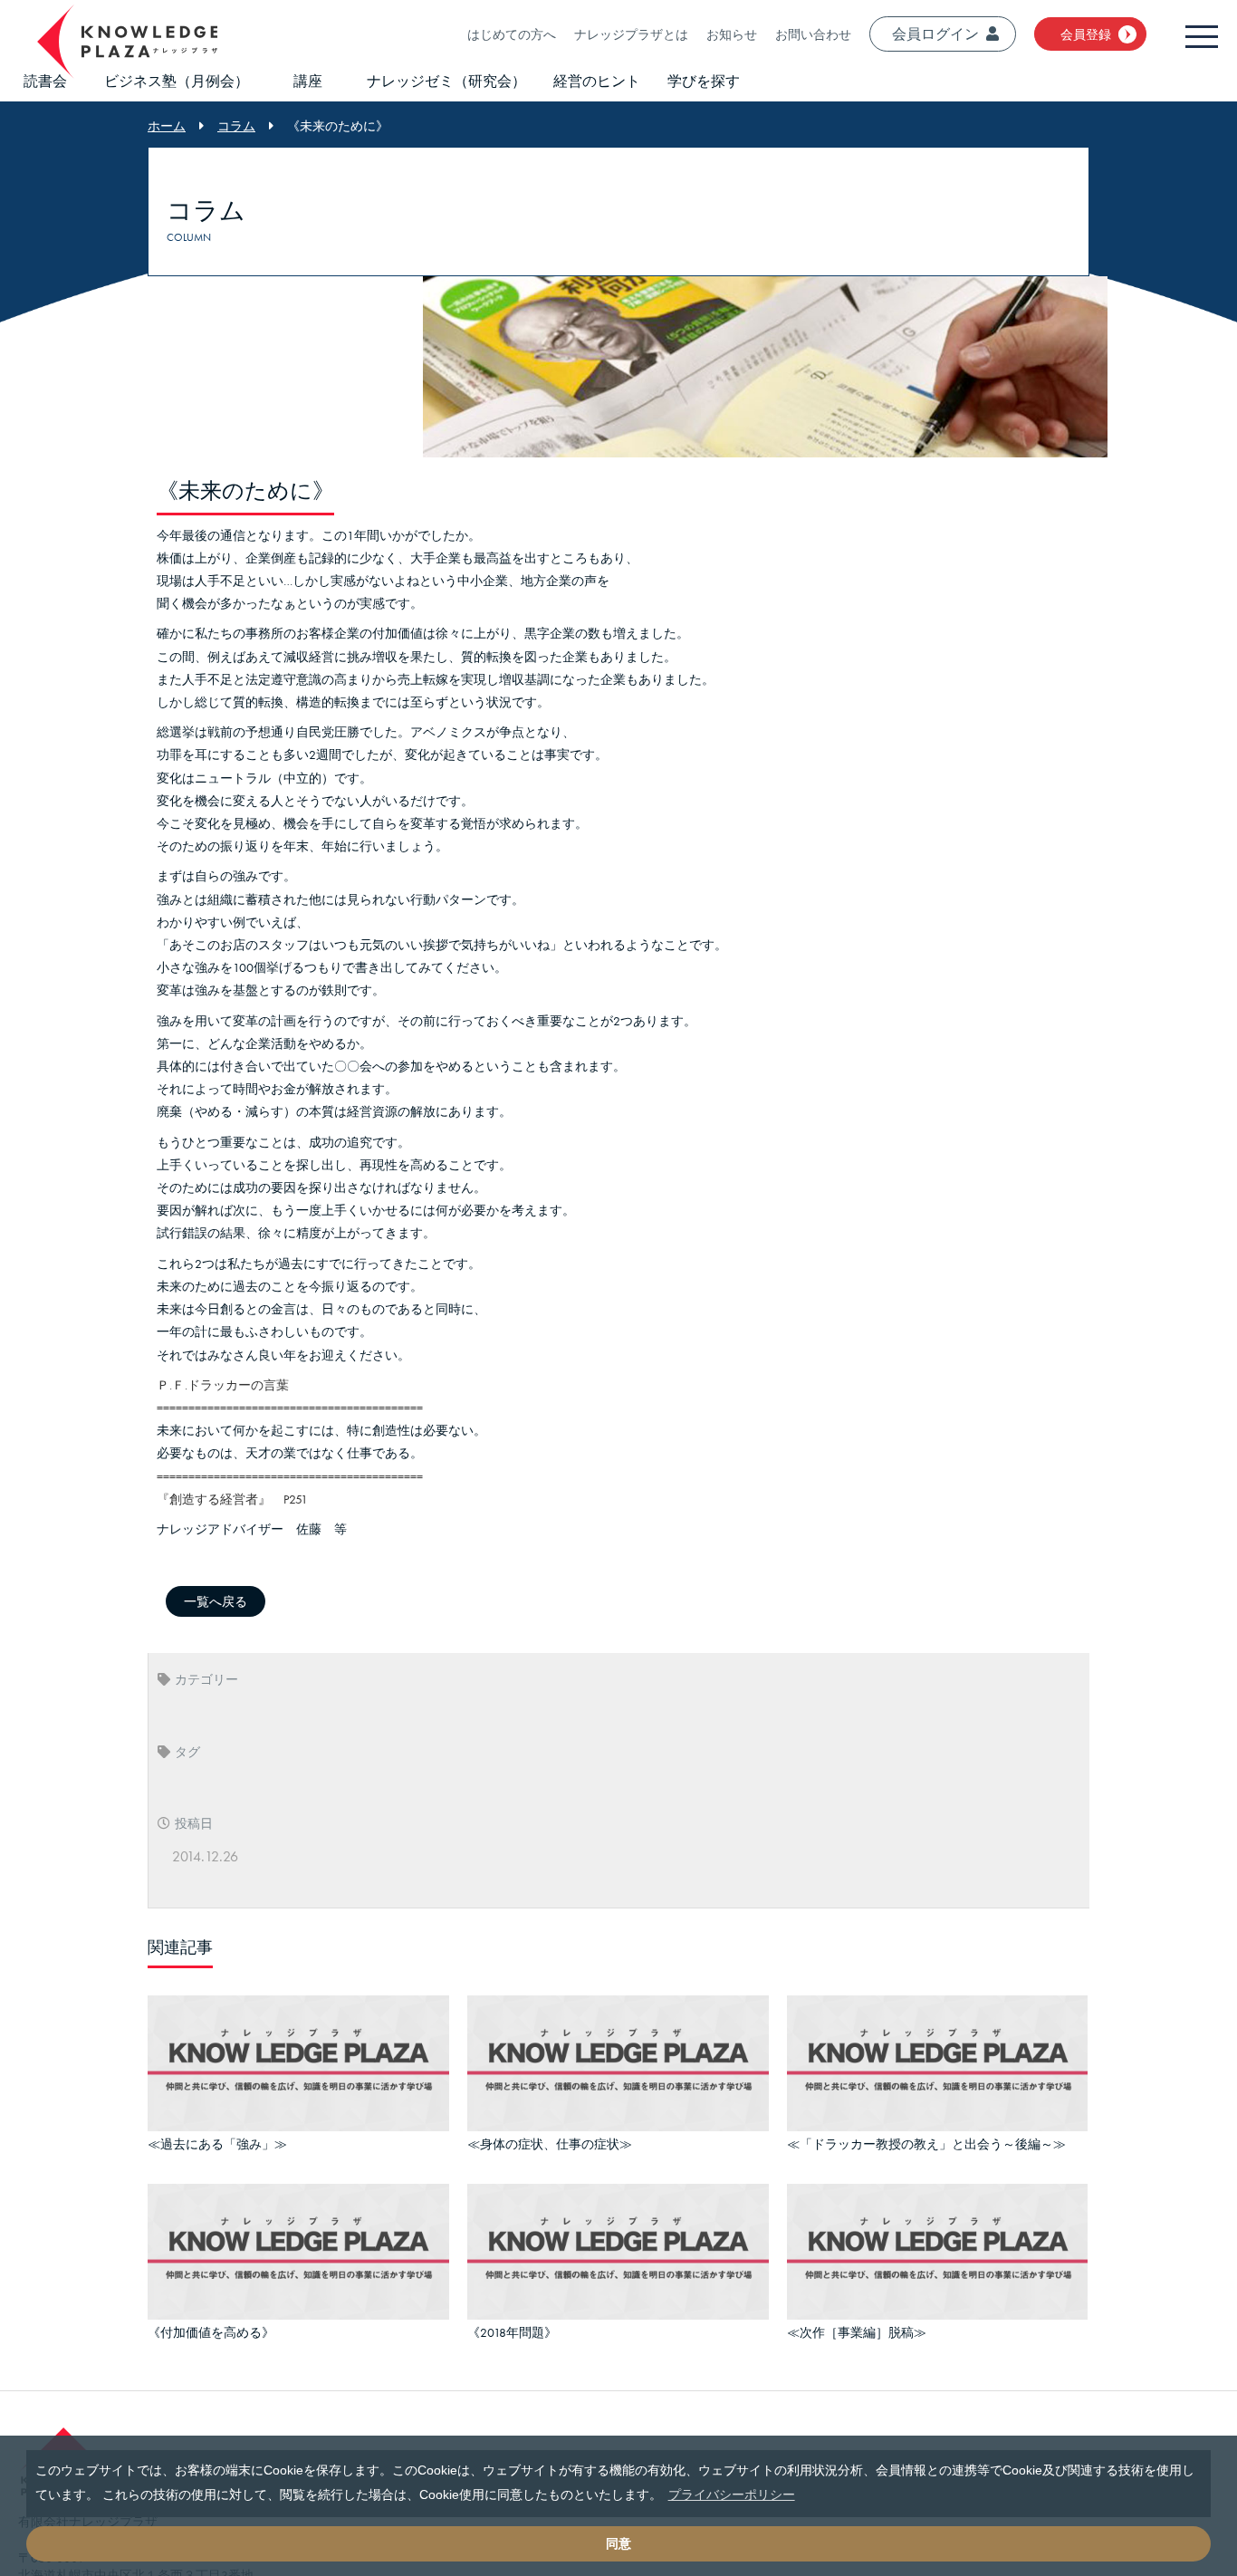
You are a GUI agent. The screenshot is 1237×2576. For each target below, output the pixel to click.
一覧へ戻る (216, 1601)
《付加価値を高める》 (211, 2324)
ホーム (167, 126)
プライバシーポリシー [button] (732, 2494)
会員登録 (1086, 34)
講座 (308, 81)
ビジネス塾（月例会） (177, 81)
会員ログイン (935, 34)
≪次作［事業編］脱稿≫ (857, 2324)
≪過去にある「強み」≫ (217, 2141)
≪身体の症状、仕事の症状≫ (550, 2141)
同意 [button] (618, 2543)
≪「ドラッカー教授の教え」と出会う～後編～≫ (926, 2141)
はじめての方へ (512, 34)
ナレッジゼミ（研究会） (446, 81)
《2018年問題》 (512, 2324)
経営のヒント (597, 81)
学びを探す (704, 81)
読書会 (45, 81)
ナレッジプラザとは (631, 34)
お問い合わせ (813, 34)
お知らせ (732, 34)
